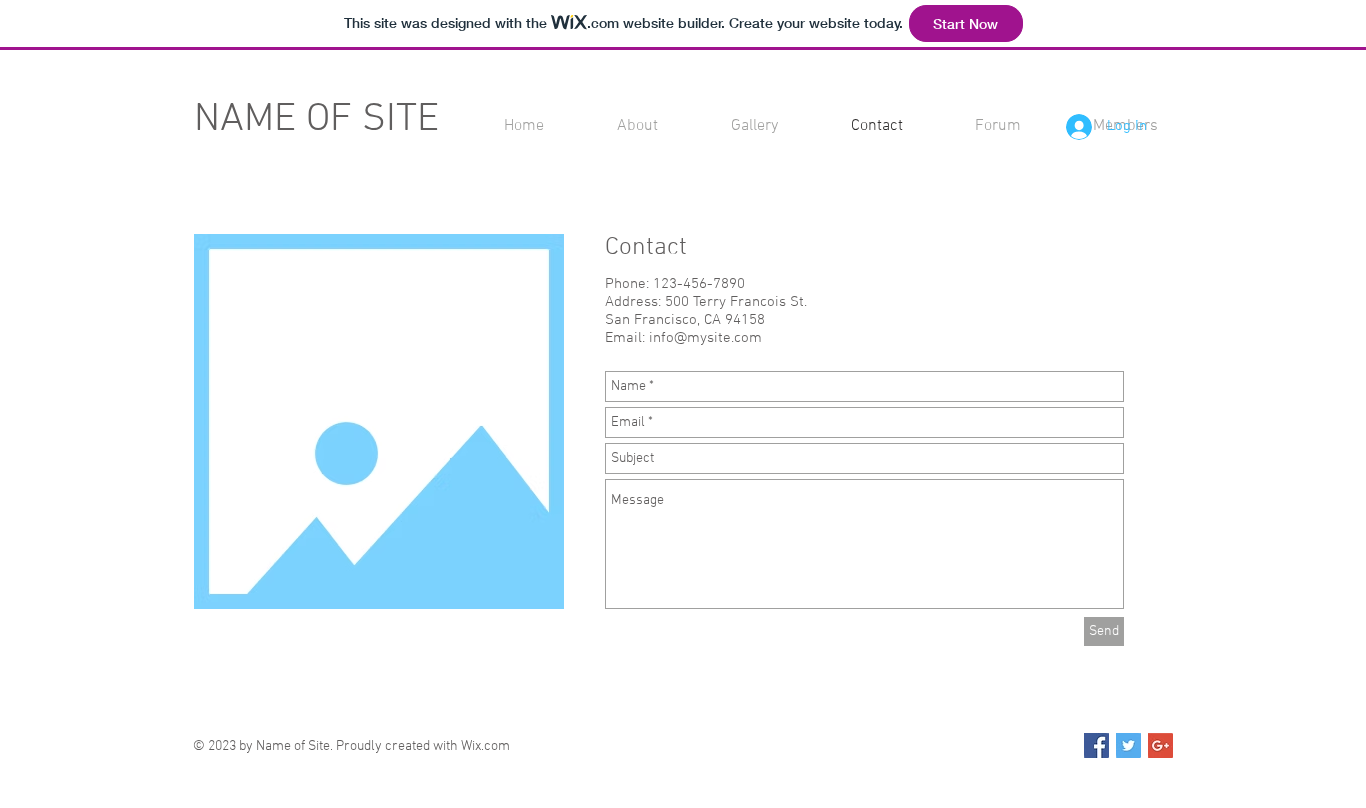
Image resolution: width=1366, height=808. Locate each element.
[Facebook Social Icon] (1096, 745)
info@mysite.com (705, 338)
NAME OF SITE (316, 120)
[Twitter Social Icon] (1128, 745)
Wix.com (485, 746)
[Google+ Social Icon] (1160, 745)
